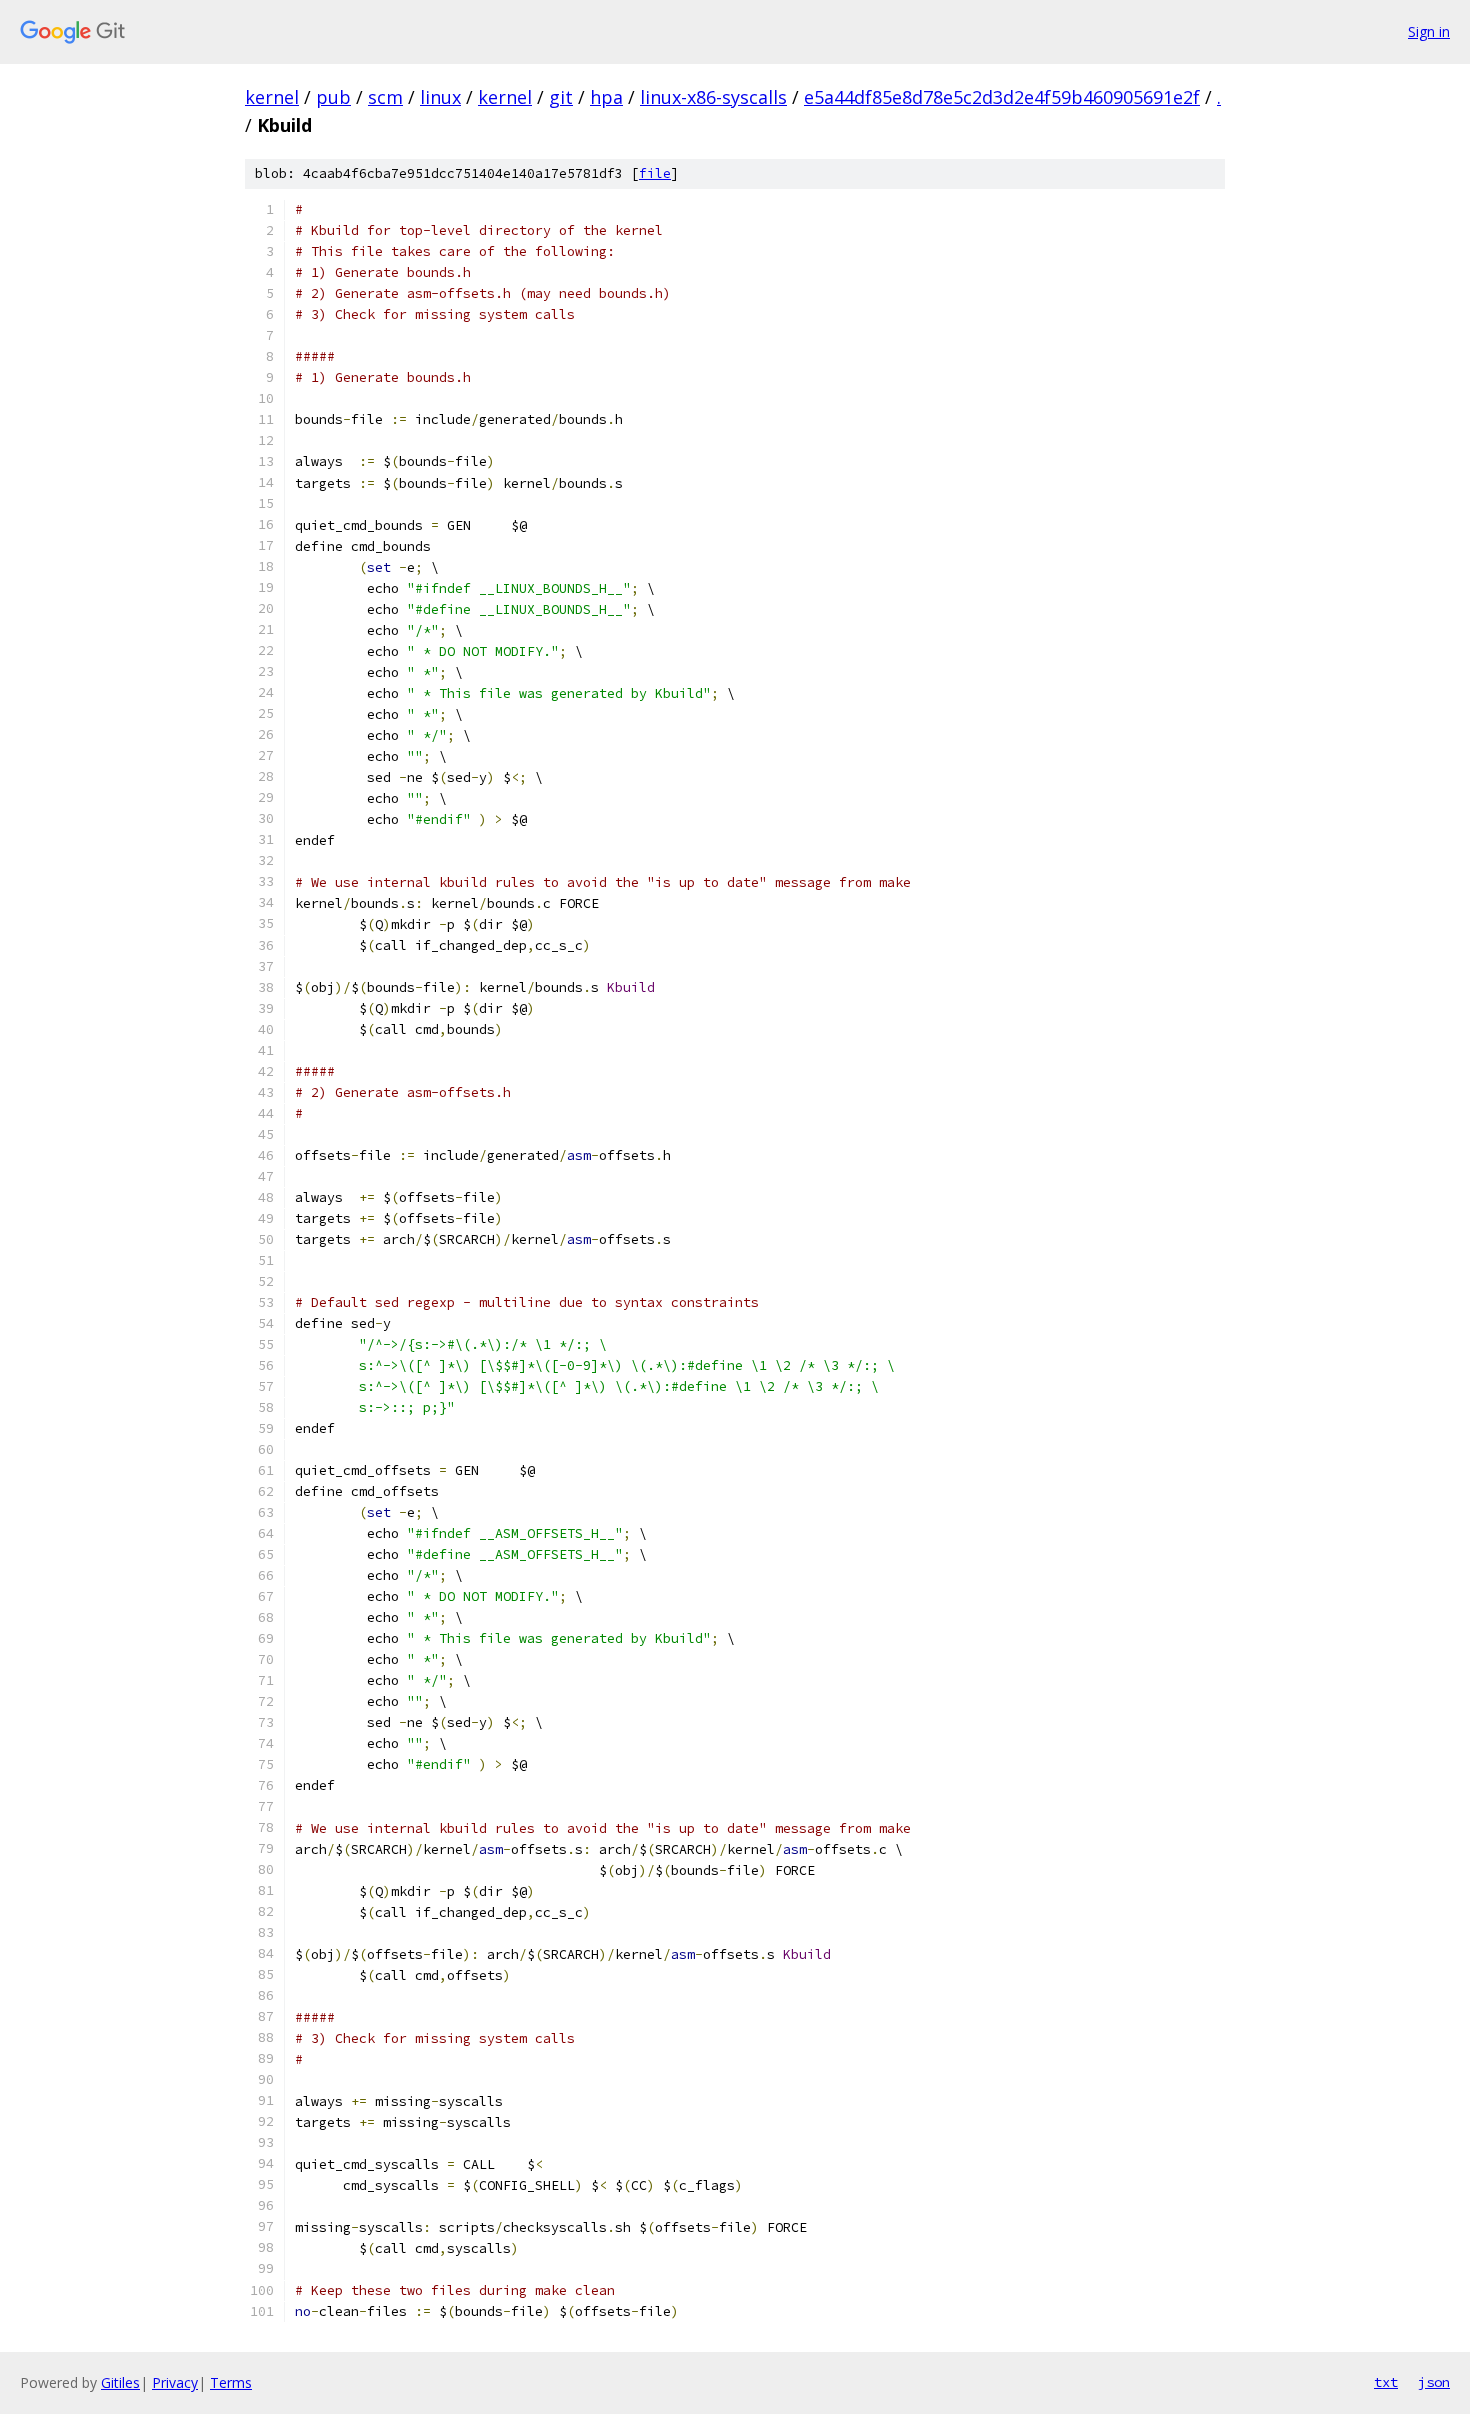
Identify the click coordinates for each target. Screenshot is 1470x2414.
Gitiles (120, 2382)
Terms (231, 2382)
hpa (606, 97)
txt (1386, 2382)
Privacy (175, 2382)
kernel (272, 97)
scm (385, 97)
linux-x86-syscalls (713, 97)
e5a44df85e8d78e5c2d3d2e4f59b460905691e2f (1002, 97)
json (1434, 2382)
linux (440, 97)
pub (333, 97)
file (655, 173)
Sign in (1429, 31)
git (561, 97)
